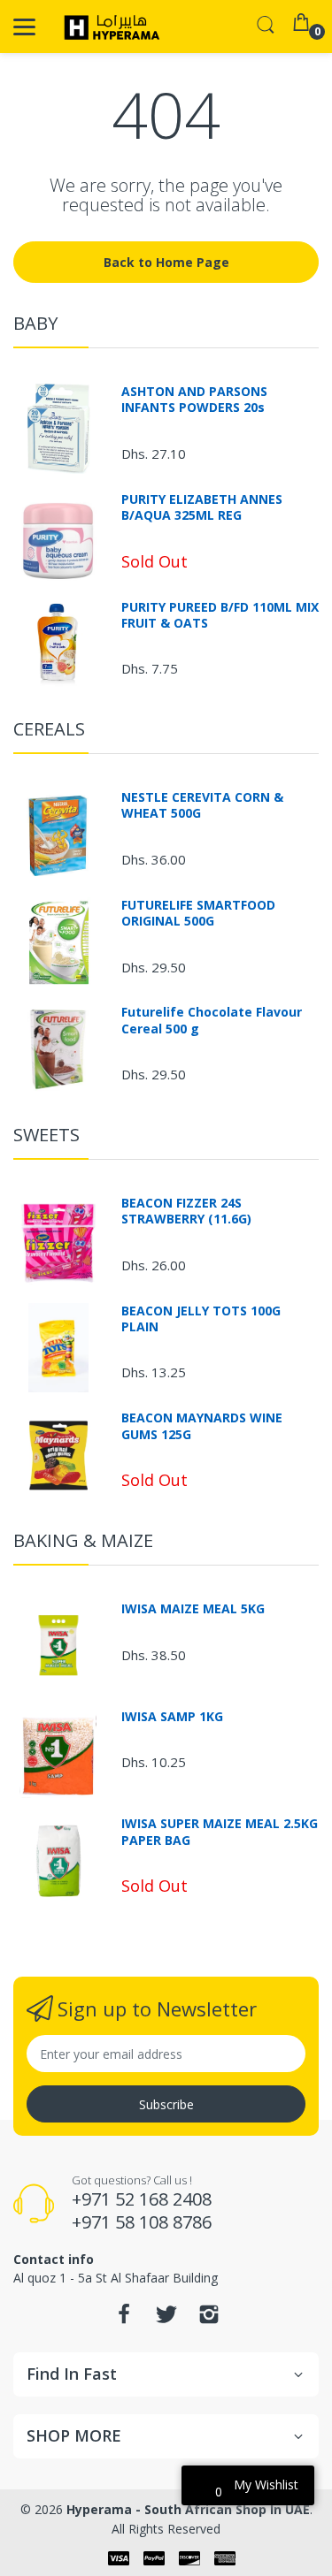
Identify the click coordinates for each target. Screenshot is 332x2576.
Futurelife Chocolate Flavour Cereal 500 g (212, 1020)
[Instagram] (209, 2319)
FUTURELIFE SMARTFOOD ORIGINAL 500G (198, 913)
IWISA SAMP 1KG (172, 1717)
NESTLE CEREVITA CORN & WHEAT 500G (202, 805)
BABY (35, 323)
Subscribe (166, 2104)
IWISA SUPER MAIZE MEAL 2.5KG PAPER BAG (220, 1832)
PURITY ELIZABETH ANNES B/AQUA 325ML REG (202, 507)
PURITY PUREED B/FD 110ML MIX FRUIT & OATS (220, 615)
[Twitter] (166, 2319)
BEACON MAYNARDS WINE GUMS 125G (202, 1426)
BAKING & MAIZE (83, 1540)
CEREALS (49, 729)
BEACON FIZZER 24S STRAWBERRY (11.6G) (186, 1211)
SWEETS (46, 1135)
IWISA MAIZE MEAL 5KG (193, 1609)
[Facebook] (124, 2319)
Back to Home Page (166, 262)
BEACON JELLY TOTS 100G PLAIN (201, 1319)
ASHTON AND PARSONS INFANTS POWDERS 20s (194, 400)
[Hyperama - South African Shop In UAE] (108, 27)
